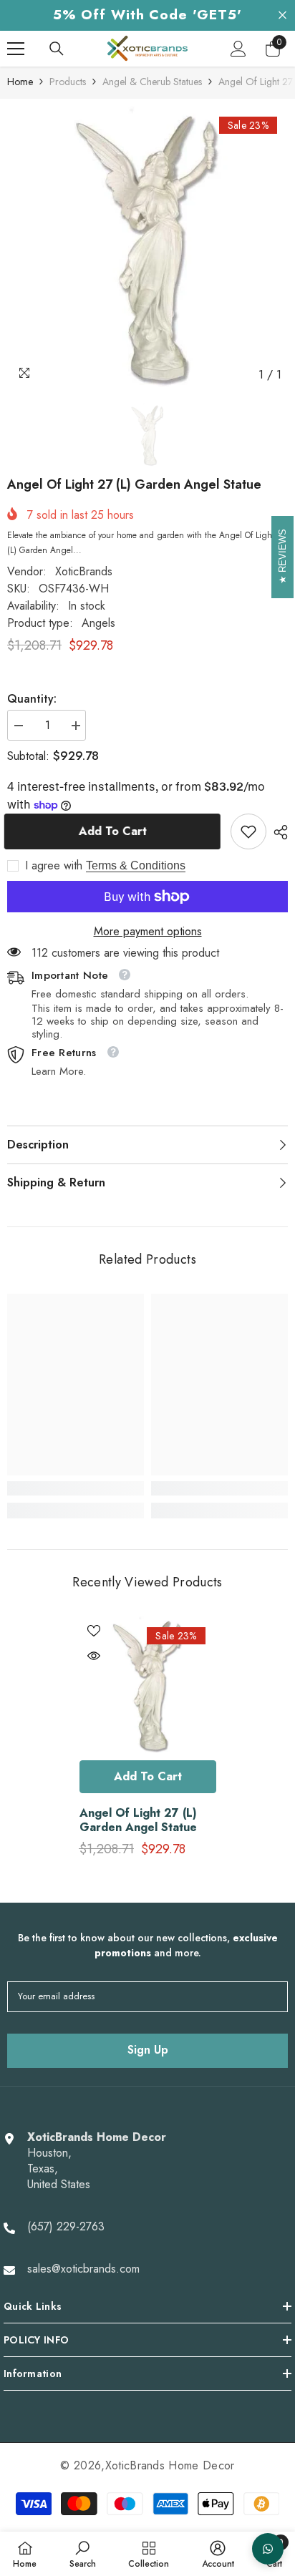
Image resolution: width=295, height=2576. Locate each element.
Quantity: (32, 699)
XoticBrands (84, 571)
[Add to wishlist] (94, 1631)
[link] (248, 831)
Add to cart (116, 831)
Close (282, 15)
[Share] (277, 832)
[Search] (57, 49)
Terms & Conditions (136, 865)
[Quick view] (94, 1656)
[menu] (16, 49)
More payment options (148, 932)
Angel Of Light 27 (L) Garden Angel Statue (138, 1820)
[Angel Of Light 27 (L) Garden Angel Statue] (148, 1685)
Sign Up (148, 2050)
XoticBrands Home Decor (170, 2465)
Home (20, 82)
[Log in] (238, 49)
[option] (147, 248)
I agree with (54, 866)
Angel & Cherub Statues (152, 82)
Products (68, 82)
